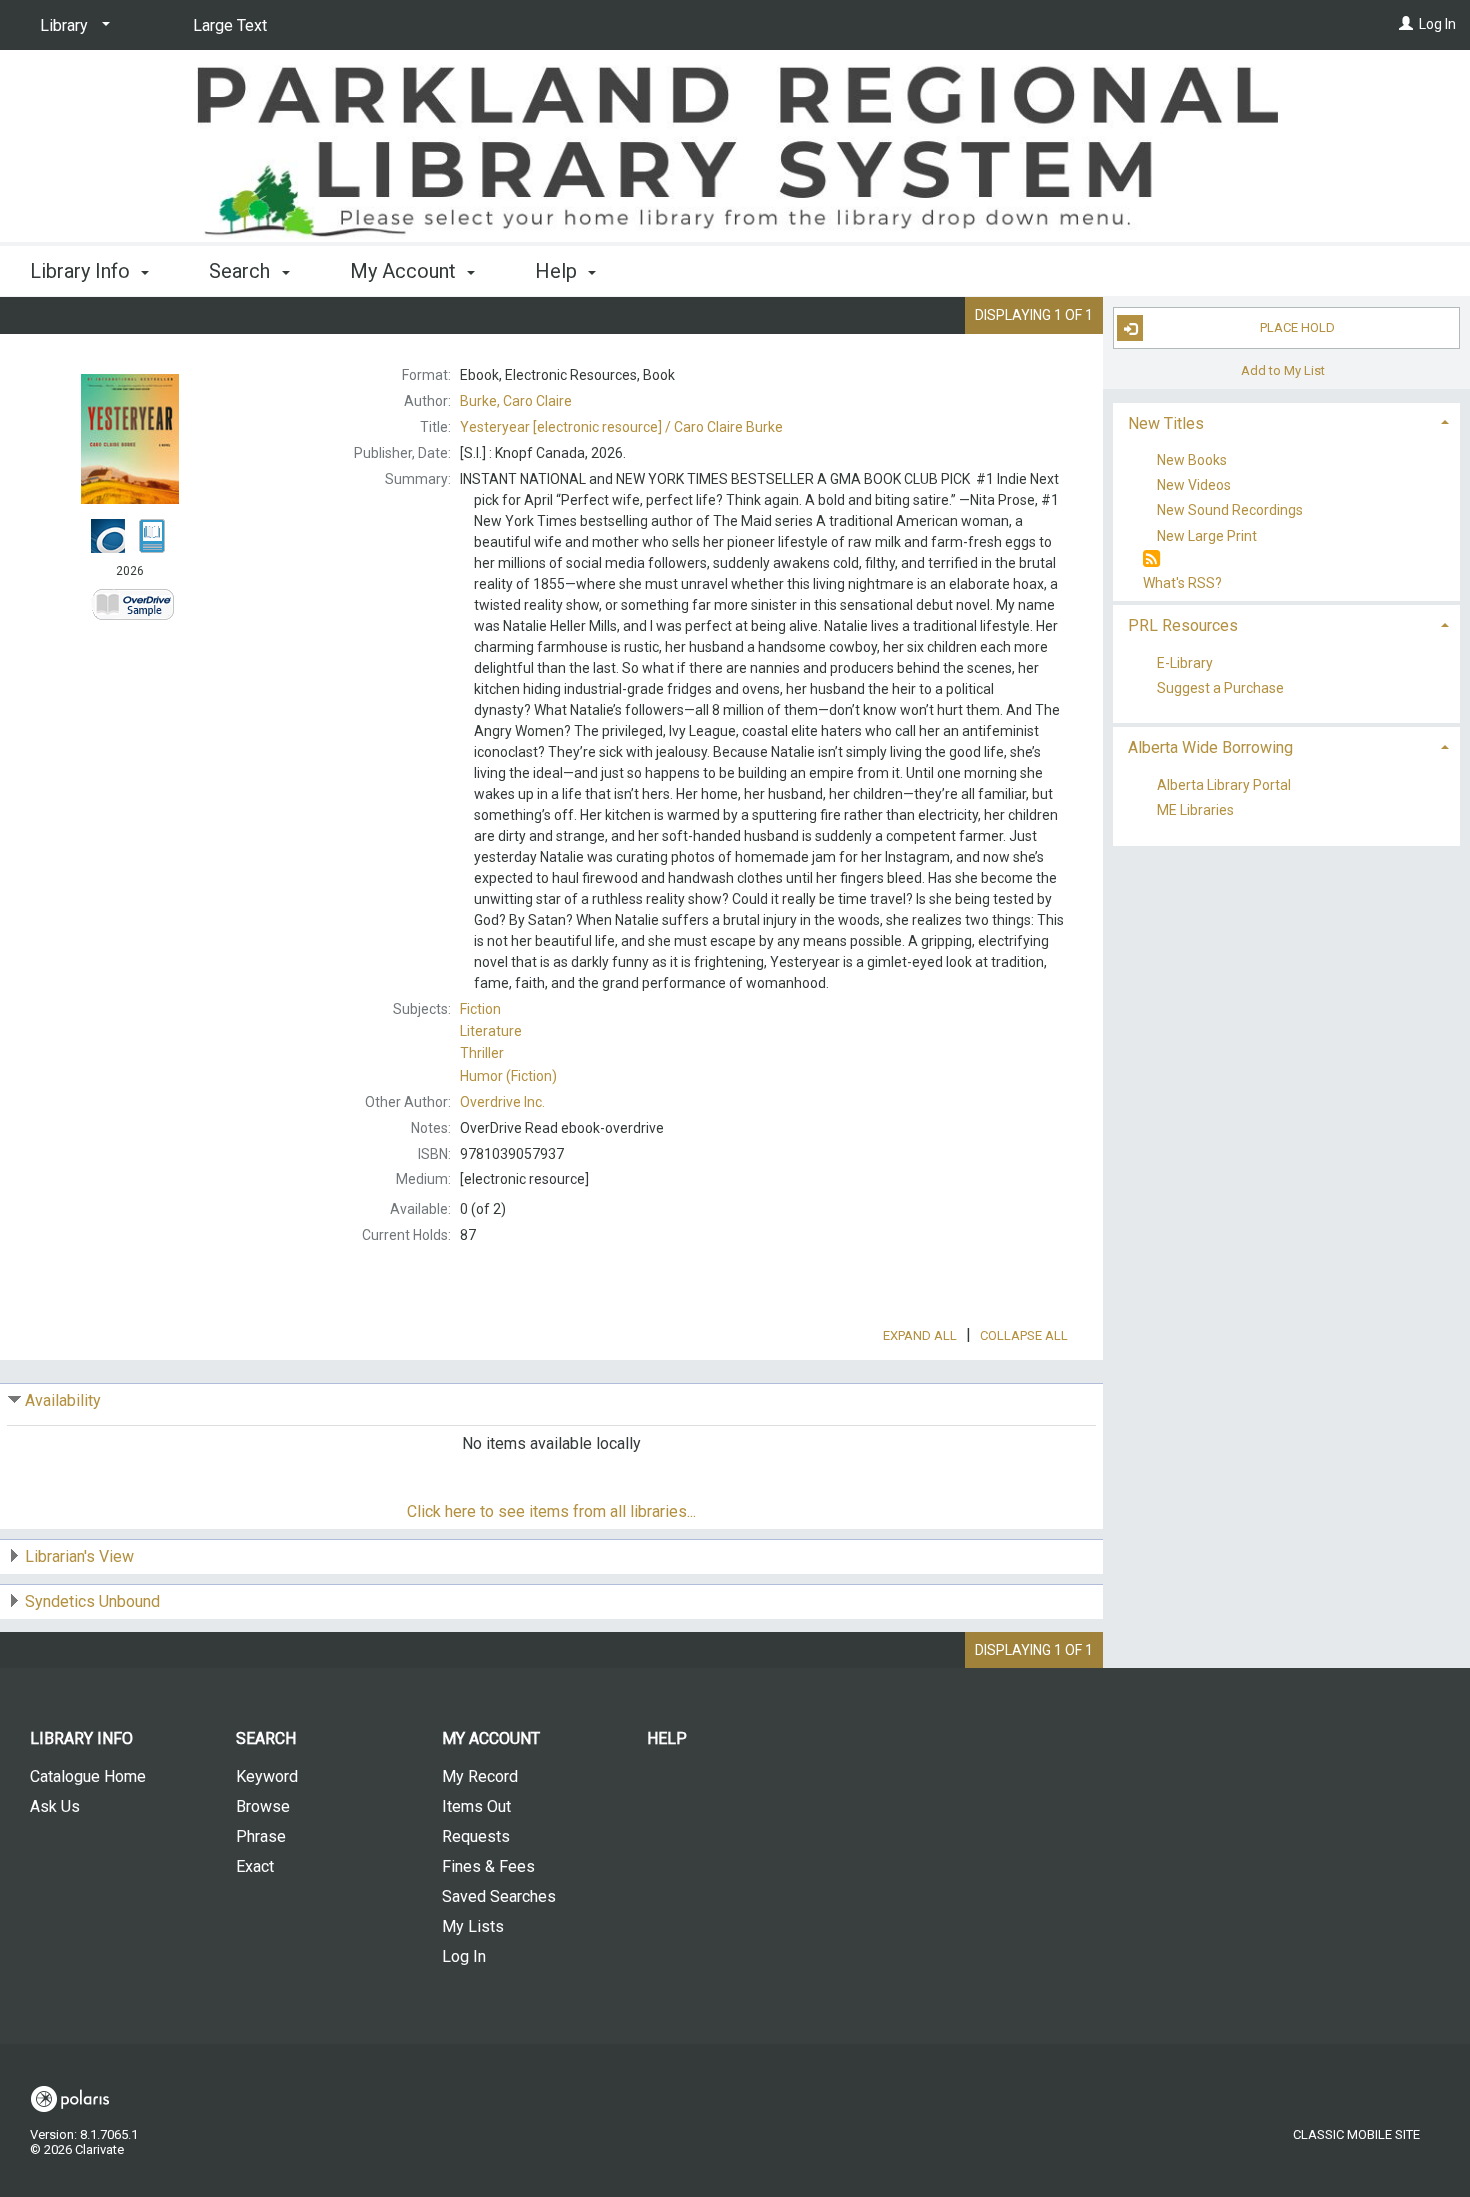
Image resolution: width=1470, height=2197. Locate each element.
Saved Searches (499, 1896)
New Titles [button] (1166, 423)
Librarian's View (79, 1556)
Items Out (476, 1806)
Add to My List (1283, 369)
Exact (255, 1866)
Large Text (230, 25)
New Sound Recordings (1230, 511)
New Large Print (1207, 536)
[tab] (1287, 421)
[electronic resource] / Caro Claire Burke (621, 427)
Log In (1437, 24)
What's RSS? (1182, 583)
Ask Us (55, 1806)
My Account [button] (405, 271)
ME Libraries (1195, 811)
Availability (63, 1400)
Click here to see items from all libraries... (551, 1511)
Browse (263, 1806)
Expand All (920, 1335)
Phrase (261, 1836)
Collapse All (1024, 1335)
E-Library (1185, 663)
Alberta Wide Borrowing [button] (1210, 747)
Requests (476, 1836)
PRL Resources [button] (1183, 625)
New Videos (1194, 486)
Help (667, 1738)
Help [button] (558, 271)
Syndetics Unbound (92, 1601)
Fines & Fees (488, 1866)
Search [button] (242, 271)
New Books (1192, 460)
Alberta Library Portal (1224, 785)
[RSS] (1151, 559)
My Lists (473, 1926)
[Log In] (1406, 24)
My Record (480, 1776)
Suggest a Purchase (1220, 688)
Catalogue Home (88, 1776)
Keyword (267, 1776)
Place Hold (1297, 327)
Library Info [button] (82, 271)
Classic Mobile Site (1356, 2134)
